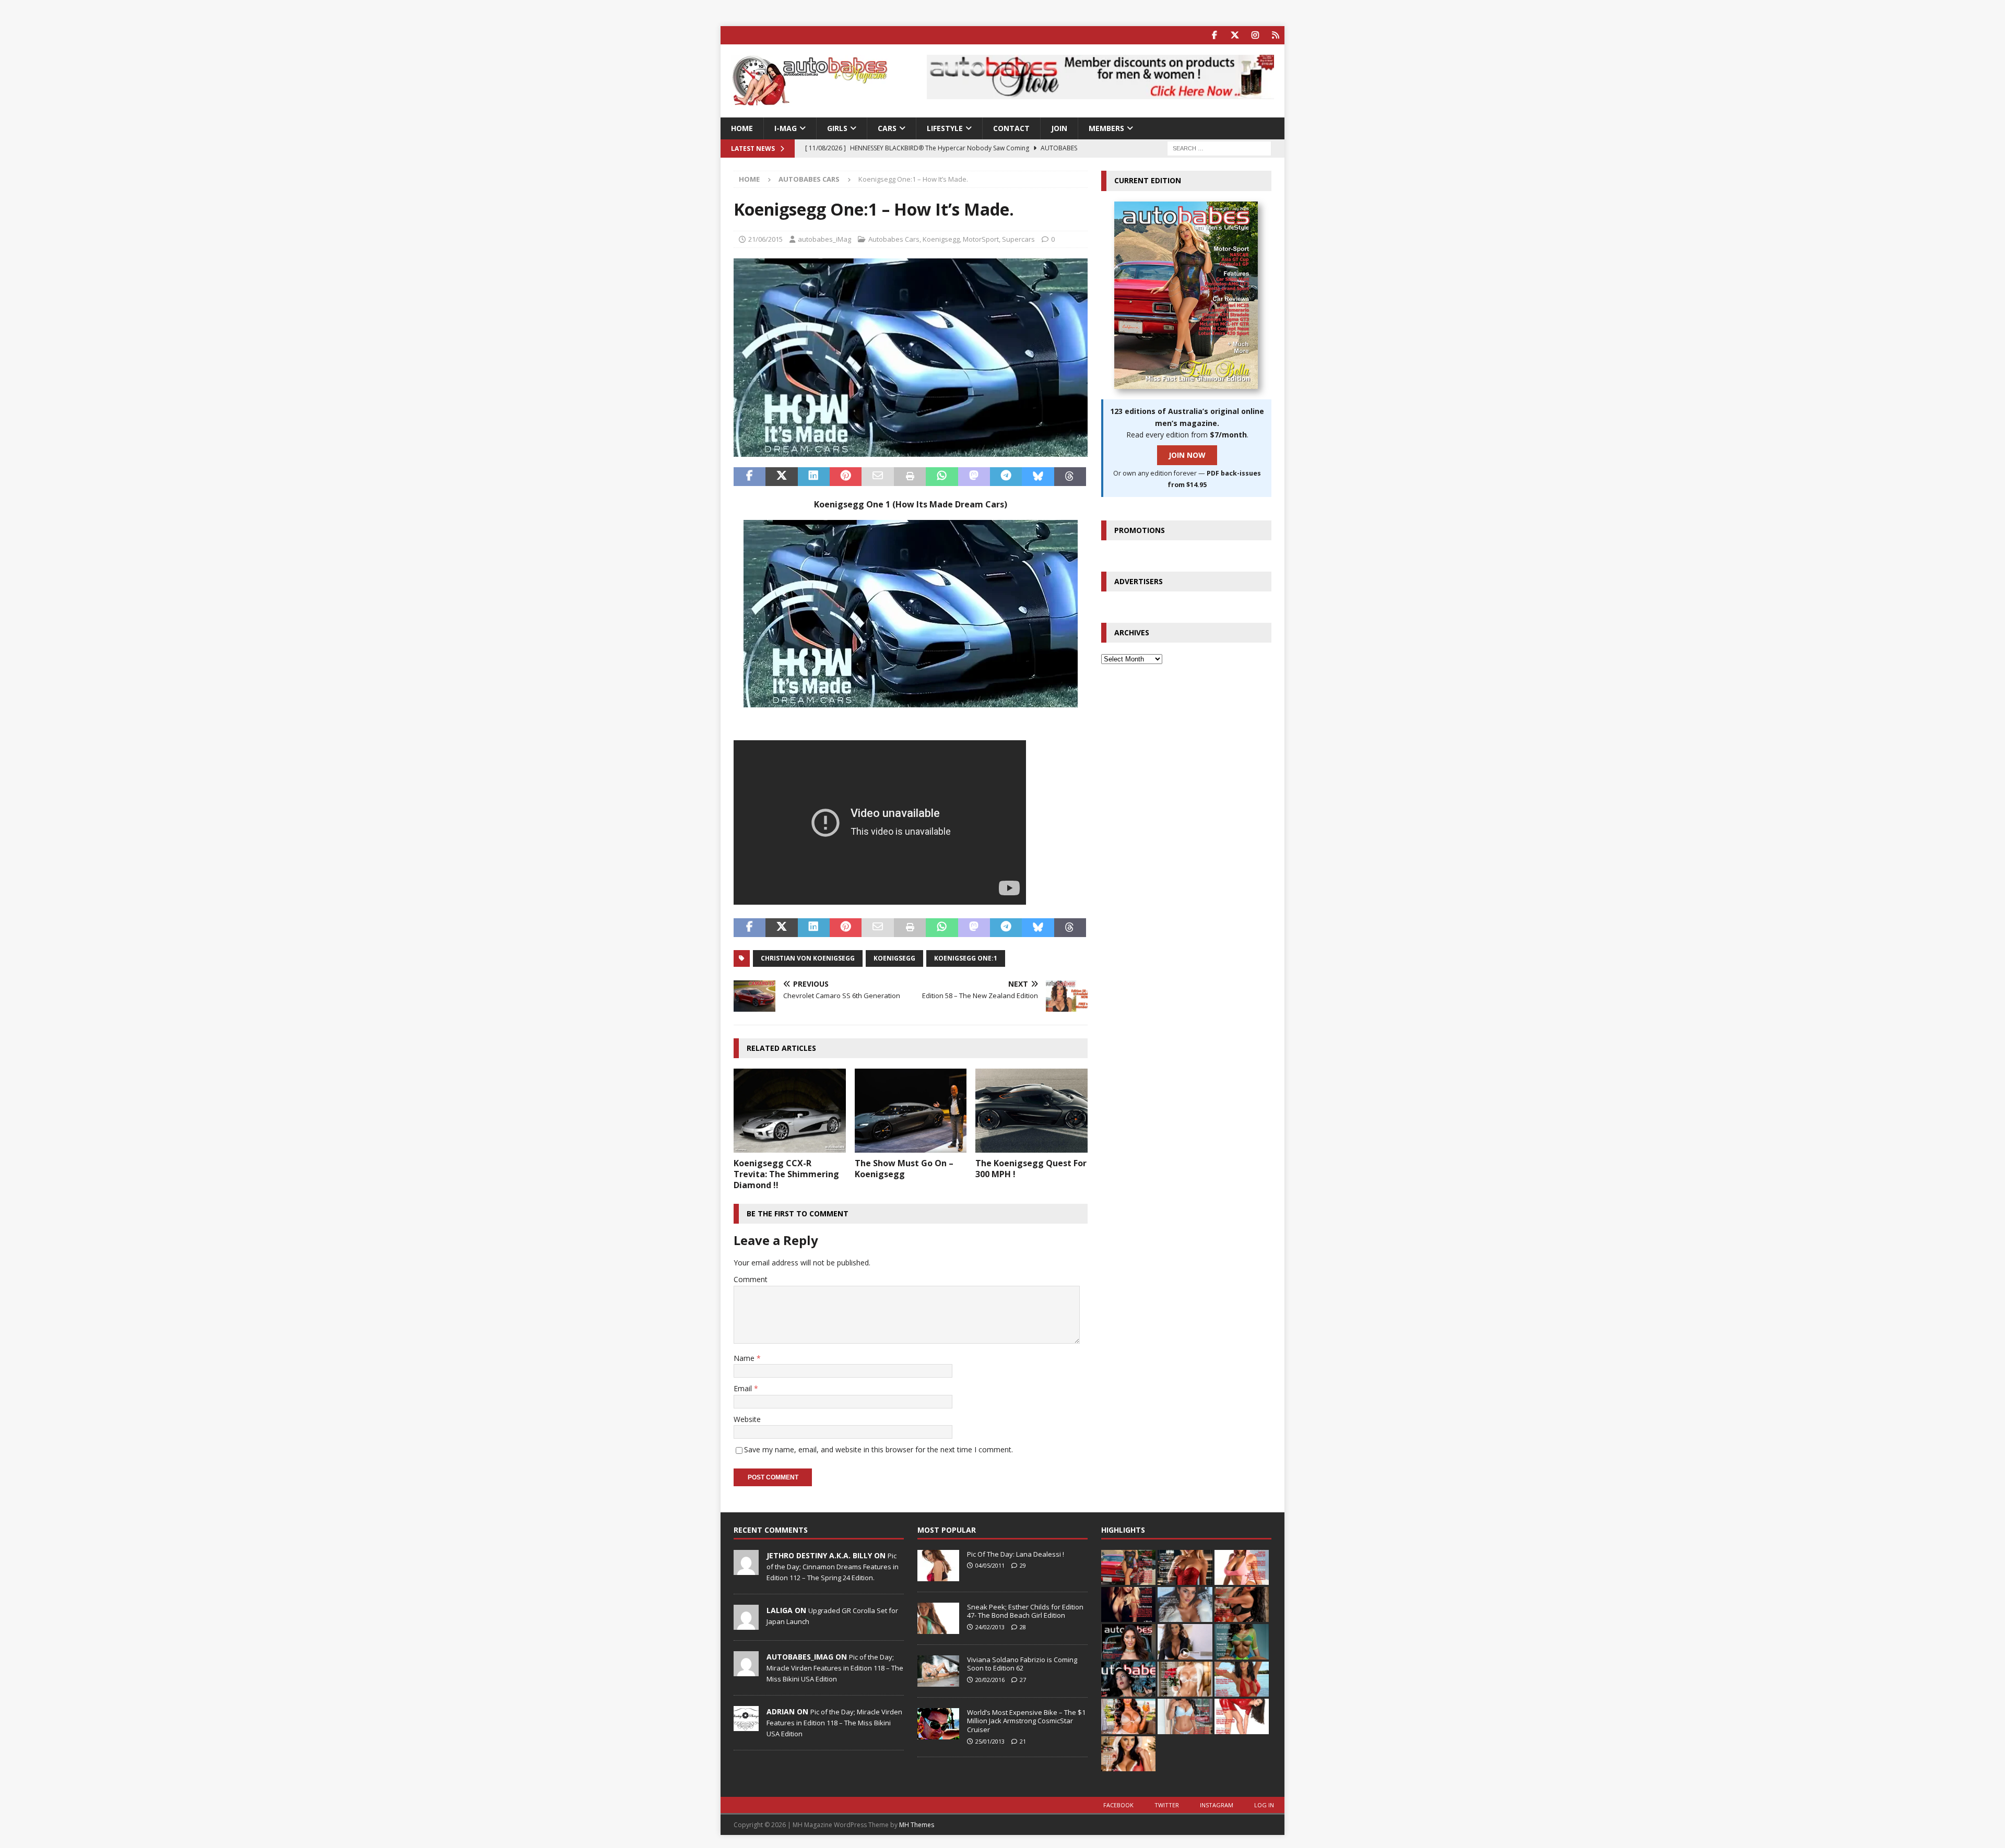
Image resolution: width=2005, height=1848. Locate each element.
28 (1023, 1627)
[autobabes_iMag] (746, 1671)
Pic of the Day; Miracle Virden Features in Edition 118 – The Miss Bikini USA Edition (835, 1668)
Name (745, 1358)
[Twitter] (1235, 35)
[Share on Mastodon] (974, 477)
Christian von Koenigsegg (808, 958)
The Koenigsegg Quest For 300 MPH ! (1031, 1169)
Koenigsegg (941, 239)
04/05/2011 (990, 1565)
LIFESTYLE (945, 128)
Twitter (1167, 1805)
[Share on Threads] (1070, 477)
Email (744, 1388)
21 (1023, 1741)
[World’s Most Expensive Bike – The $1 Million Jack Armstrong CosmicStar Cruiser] (938, 1724)
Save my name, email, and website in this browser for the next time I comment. (878, 1449)
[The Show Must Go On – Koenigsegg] (911, 1111)
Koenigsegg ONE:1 (966, 958)
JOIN (1059, 128)
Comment (751, 1279)
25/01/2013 (990, 1741)
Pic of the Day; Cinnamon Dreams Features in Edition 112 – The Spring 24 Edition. (833, 1567)
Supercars (1018, 239)
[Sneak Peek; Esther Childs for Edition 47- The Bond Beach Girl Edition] (938, 1618)
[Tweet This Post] (781, 477)
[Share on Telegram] (1006, 477)
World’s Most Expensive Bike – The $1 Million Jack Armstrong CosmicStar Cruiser (1026, 1721)
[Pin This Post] (846, 477)
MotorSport (981, 239)
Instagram (1217, 1805)
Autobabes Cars (894, 239)
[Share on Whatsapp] (942, 477)
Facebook (1118, 1805)
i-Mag (786, 128)
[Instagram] (1255, 35)
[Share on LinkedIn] (814, 477)
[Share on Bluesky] (1038, 477)
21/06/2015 (765, 239)
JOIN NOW (1187, 455)
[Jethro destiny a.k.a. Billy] (746, 1569)
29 (1023, 1565)
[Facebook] (1214, 35)
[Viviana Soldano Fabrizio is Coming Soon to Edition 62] (938, 1671)
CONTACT (1011, 128)
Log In (1264, 1805)
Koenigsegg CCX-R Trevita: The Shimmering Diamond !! (786, 1174)
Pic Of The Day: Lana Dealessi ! (1016, 1554)
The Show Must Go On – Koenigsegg (904, 1169)
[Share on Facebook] (750, 477)
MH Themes (917, 1825)
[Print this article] (910, 477)
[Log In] (1275, 35)
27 (1023, 1680)
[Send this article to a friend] (877, 477)
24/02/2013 (990, 1627)
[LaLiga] (746, 1624)
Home (742, 128)
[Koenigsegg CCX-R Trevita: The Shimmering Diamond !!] (790, 1111)
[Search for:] (1219, 148)
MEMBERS (1106, 128)
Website (747, 1419)
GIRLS (837, 128)
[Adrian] (746, 1725)
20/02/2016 (990, 1680)
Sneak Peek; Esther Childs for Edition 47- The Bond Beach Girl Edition (1025, 1611)
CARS (887, 128)
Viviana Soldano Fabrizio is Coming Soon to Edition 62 (1022, 1664)
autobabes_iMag (824, 239)
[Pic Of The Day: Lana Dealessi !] (938, 1566)
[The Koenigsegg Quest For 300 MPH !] (1031, 1111)
